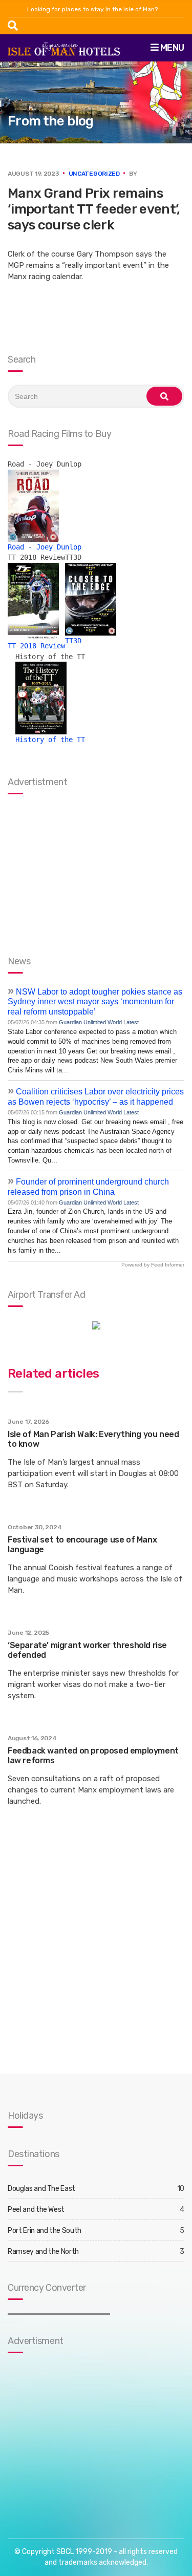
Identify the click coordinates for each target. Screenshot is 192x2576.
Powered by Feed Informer (153, 1265)
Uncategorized (94, 174)
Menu (171, 48)
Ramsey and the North (43, 2252)
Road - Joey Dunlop (45, 547)
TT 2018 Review (36, 646)
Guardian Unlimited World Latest (99, 1022)
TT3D (73, 641)
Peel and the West (36, 2210)
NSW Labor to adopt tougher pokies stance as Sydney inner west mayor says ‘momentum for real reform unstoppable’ (95, 1002)
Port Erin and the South (45, 2231)
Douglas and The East (41, 2189)
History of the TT (50, 740)
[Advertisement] (72, 2436)
